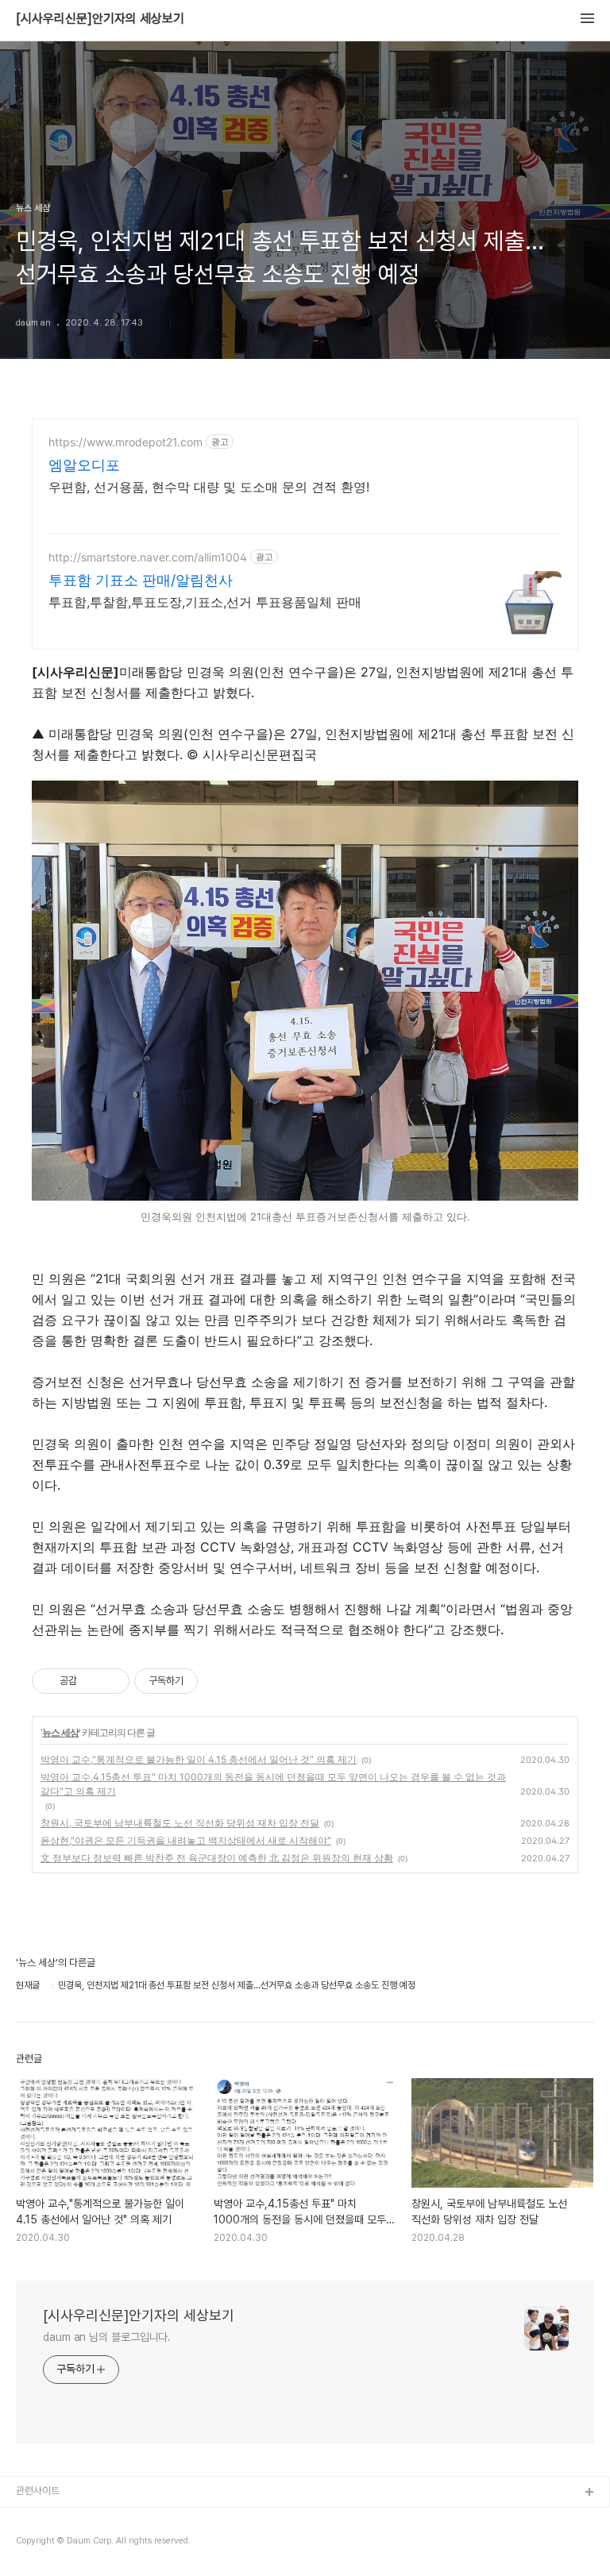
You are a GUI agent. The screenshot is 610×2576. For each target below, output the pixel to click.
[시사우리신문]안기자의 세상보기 (100, 19)
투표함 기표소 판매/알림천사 (141, 580)
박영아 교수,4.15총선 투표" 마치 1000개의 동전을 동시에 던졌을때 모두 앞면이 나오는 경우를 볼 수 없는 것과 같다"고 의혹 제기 (273, 1784)
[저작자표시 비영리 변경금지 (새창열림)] (219, 1681)
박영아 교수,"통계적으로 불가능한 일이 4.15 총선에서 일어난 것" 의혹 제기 (199, 1759)
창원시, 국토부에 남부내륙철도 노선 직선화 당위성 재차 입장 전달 (180, 1823)
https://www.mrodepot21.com (125, 442)
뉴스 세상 (60, 1732)
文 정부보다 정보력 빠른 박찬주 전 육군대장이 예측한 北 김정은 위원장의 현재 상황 (217, 1858)
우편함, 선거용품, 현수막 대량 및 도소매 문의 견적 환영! (209, 487)
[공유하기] (92, 1681)
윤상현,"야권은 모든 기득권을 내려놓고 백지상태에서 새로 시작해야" (186, 1840)
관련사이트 (38, 2491)
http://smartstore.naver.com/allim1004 (148, 557)
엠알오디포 (84, 465)
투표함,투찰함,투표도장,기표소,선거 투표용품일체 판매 (205, 602)
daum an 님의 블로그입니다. (107, 2337)
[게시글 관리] (112, 1681)
